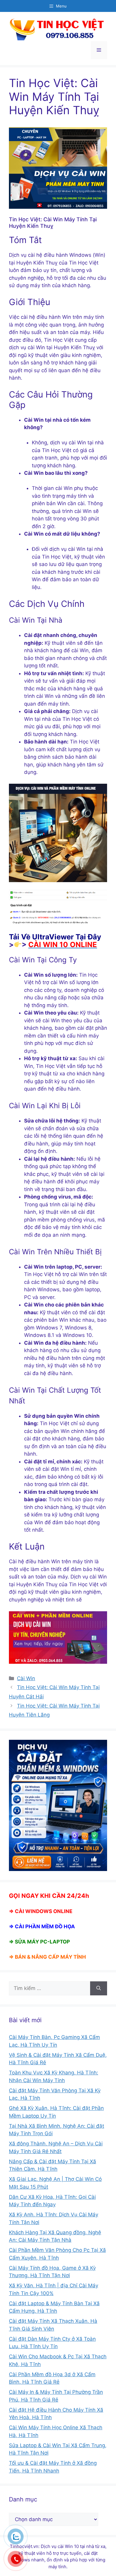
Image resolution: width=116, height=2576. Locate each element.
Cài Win (26, 1678)
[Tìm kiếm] (99, 1989)
